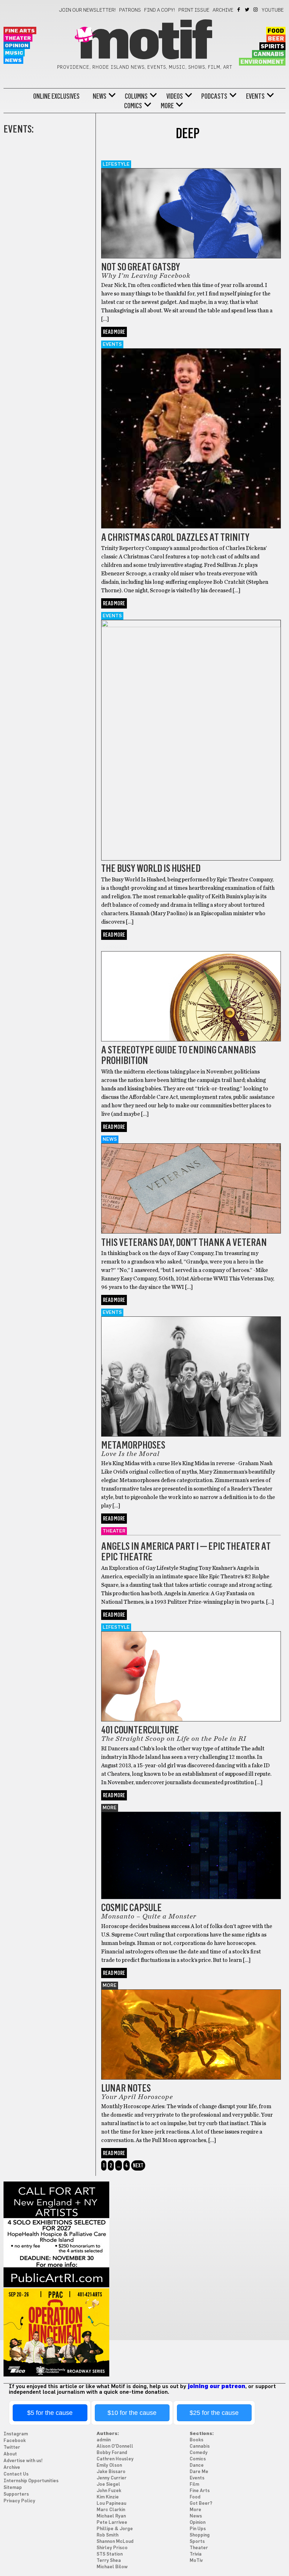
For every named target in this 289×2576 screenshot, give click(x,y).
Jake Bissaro (111, 2472)
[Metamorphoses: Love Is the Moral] (191, 1435)
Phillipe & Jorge (115, 2529)
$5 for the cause (50, 2413)
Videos (175, 96)
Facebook (239, 10)
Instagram (256, 10)
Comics (133, 106)
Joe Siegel (108, 2485)
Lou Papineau (111, 2504)
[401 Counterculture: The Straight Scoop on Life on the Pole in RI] (191, 1720)
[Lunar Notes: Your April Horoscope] (191, 2078)
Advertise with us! (23, 2461)
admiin (104, 2440)
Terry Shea (109, 2561)
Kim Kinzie (108, 2497)
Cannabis (269, 54)
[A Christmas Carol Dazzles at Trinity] (191, 527)
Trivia (196, 2554)
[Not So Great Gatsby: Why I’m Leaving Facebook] (191, 257)
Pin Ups (198, 2529)
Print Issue (194, 10)
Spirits (272, 47)
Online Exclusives (56, 96)
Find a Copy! (160, 10)
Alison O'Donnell (115, 2446)
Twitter (248, 10)
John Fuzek (109, 2491)
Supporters (16, 2494)
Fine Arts (20, 31)
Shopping (200, 2535)
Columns (136, 96)
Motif (144, 42)
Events (255, 96)
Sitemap (13, 2488)
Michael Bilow (112, 2567)
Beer (276, 39)
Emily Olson (109, 2465)
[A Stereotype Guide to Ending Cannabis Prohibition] (191, 1040)
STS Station (110, 2554)
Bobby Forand (112, 2453)
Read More (114, 332)
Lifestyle (116, 164)
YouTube (273, 10)
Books (196, 2440)
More (167, 106)
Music (14, 53)
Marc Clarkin (111, 2510)
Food (276, 31)
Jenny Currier (112, 2478)
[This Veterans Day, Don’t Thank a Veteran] (191, 1232)
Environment (262, 62)
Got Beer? (201, 2504)
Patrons (130, 10)
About (10, 2454)
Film (194, 2485)
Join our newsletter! (87, 10)
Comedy (199, 2453)
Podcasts (214, 96)
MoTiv (196, 2561)
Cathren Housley (115, 2459)
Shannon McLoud (115, 2542)
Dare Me (199, 2472)
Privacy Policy (19, 2501)
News (13, 60)
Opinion (17, 46)
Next (138, 2165)
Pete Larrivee (112, 2523)
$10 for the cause (132, 2413)
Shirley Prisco (112, 2548)
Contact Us (16, 2474)
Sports (197, 2542)
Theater (18, 38)
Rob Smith (107, 2535)
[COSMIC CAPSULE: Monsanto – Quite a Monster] (191, 1897)
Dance (197, 2465)
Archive (223, 10)
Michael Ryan (111, 2516)
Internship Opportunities (31, 2481)
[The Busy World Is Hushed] (191, 625)
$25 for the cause (214, 2413)
